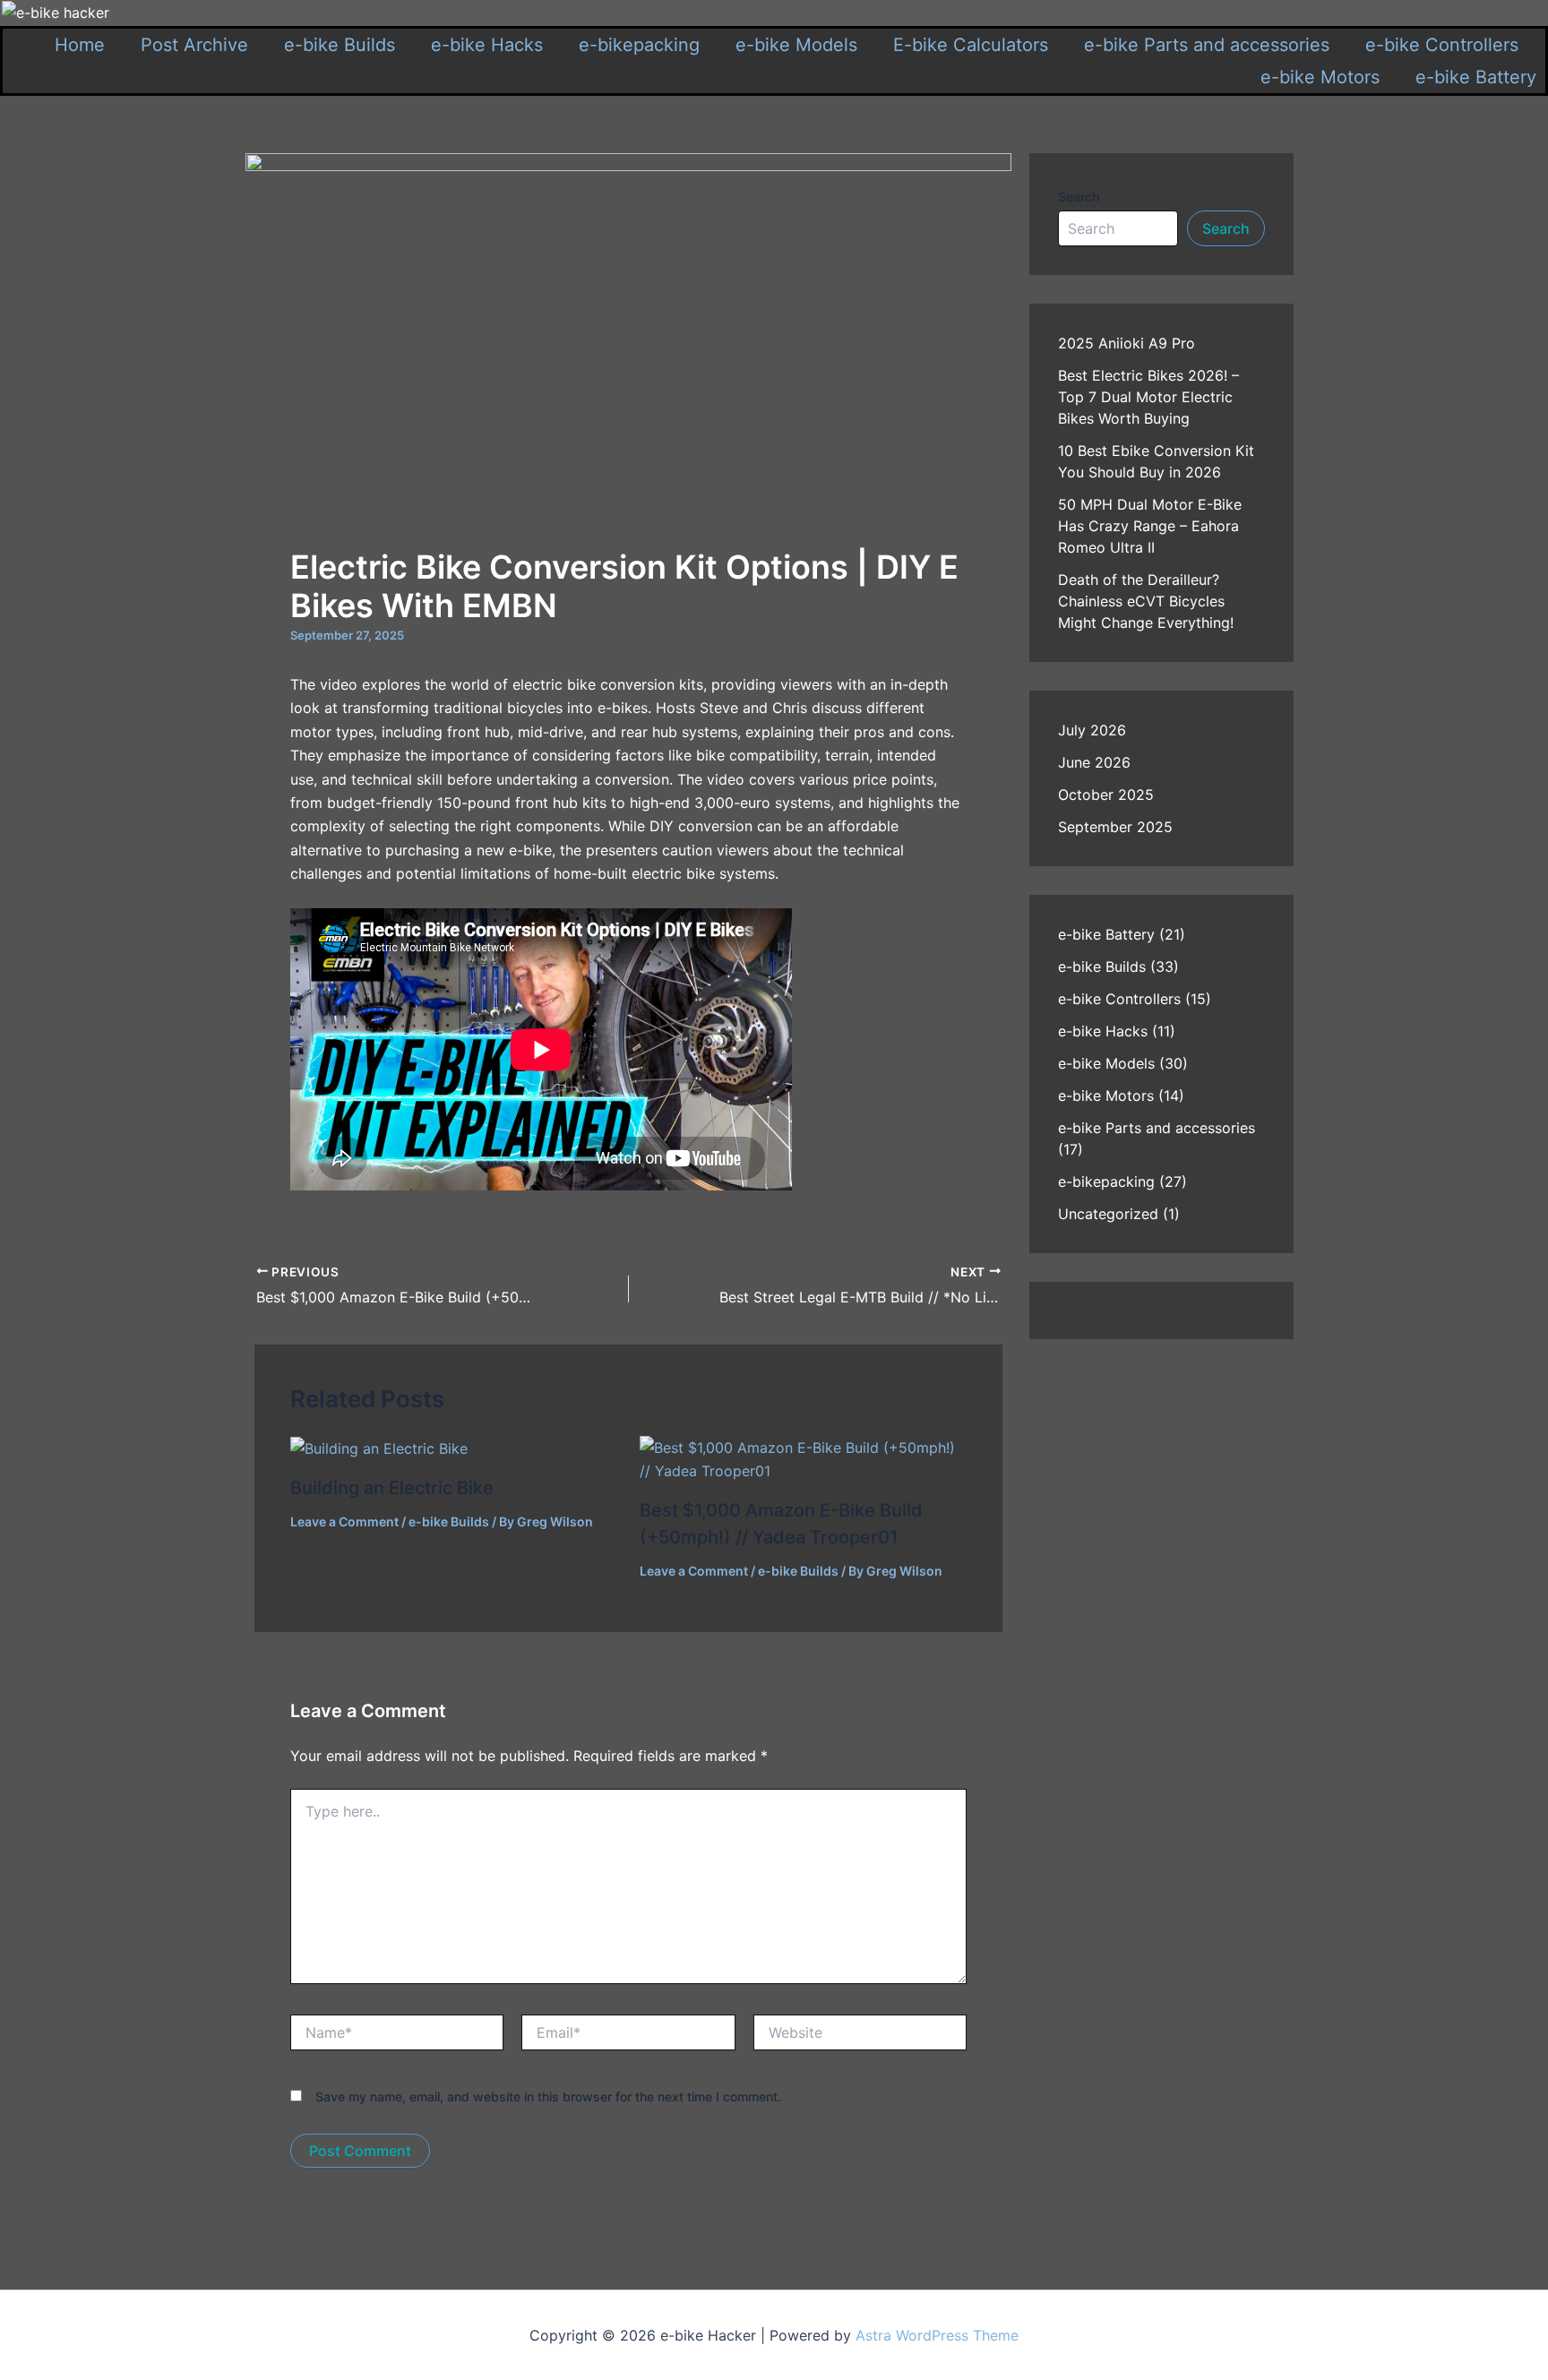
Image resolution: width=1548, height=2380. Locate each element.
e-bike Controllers (1442, 45)
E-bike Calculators (971, 45)
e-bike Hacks (487, 45)
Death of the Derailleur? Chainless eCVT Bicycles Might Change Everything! (1146, 601)
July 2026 (1092, 730)
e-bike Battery (1476, 77)
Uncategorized (1108, 1214)
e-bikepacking (639, 45)
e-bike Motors (1320, 77)
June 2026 (1094, 762)
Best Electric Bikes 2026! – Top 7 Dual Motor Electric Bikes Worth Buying (1148, 397)
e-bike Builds (340, 45)
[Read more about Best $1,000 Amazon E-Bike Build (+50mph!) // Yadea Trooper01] (803, 1457)
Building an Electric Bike (392, 1488)
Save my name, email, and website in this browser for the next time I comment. (548, 2096)
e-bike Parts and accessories (1207, 45)
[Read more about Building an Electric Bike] (379, 1448)
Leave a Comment (344, 1521)
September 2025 (1115, 827)
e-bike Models (796, 45)
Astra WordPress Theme (937, 2335)
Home (80, 45)
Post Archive (194, 45)
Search (1079, 197)
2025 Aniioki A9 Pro (1127, 343)
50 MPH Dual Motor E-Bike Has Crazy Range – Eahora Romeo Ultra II (1150, 526)
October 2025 (1106, 795)
